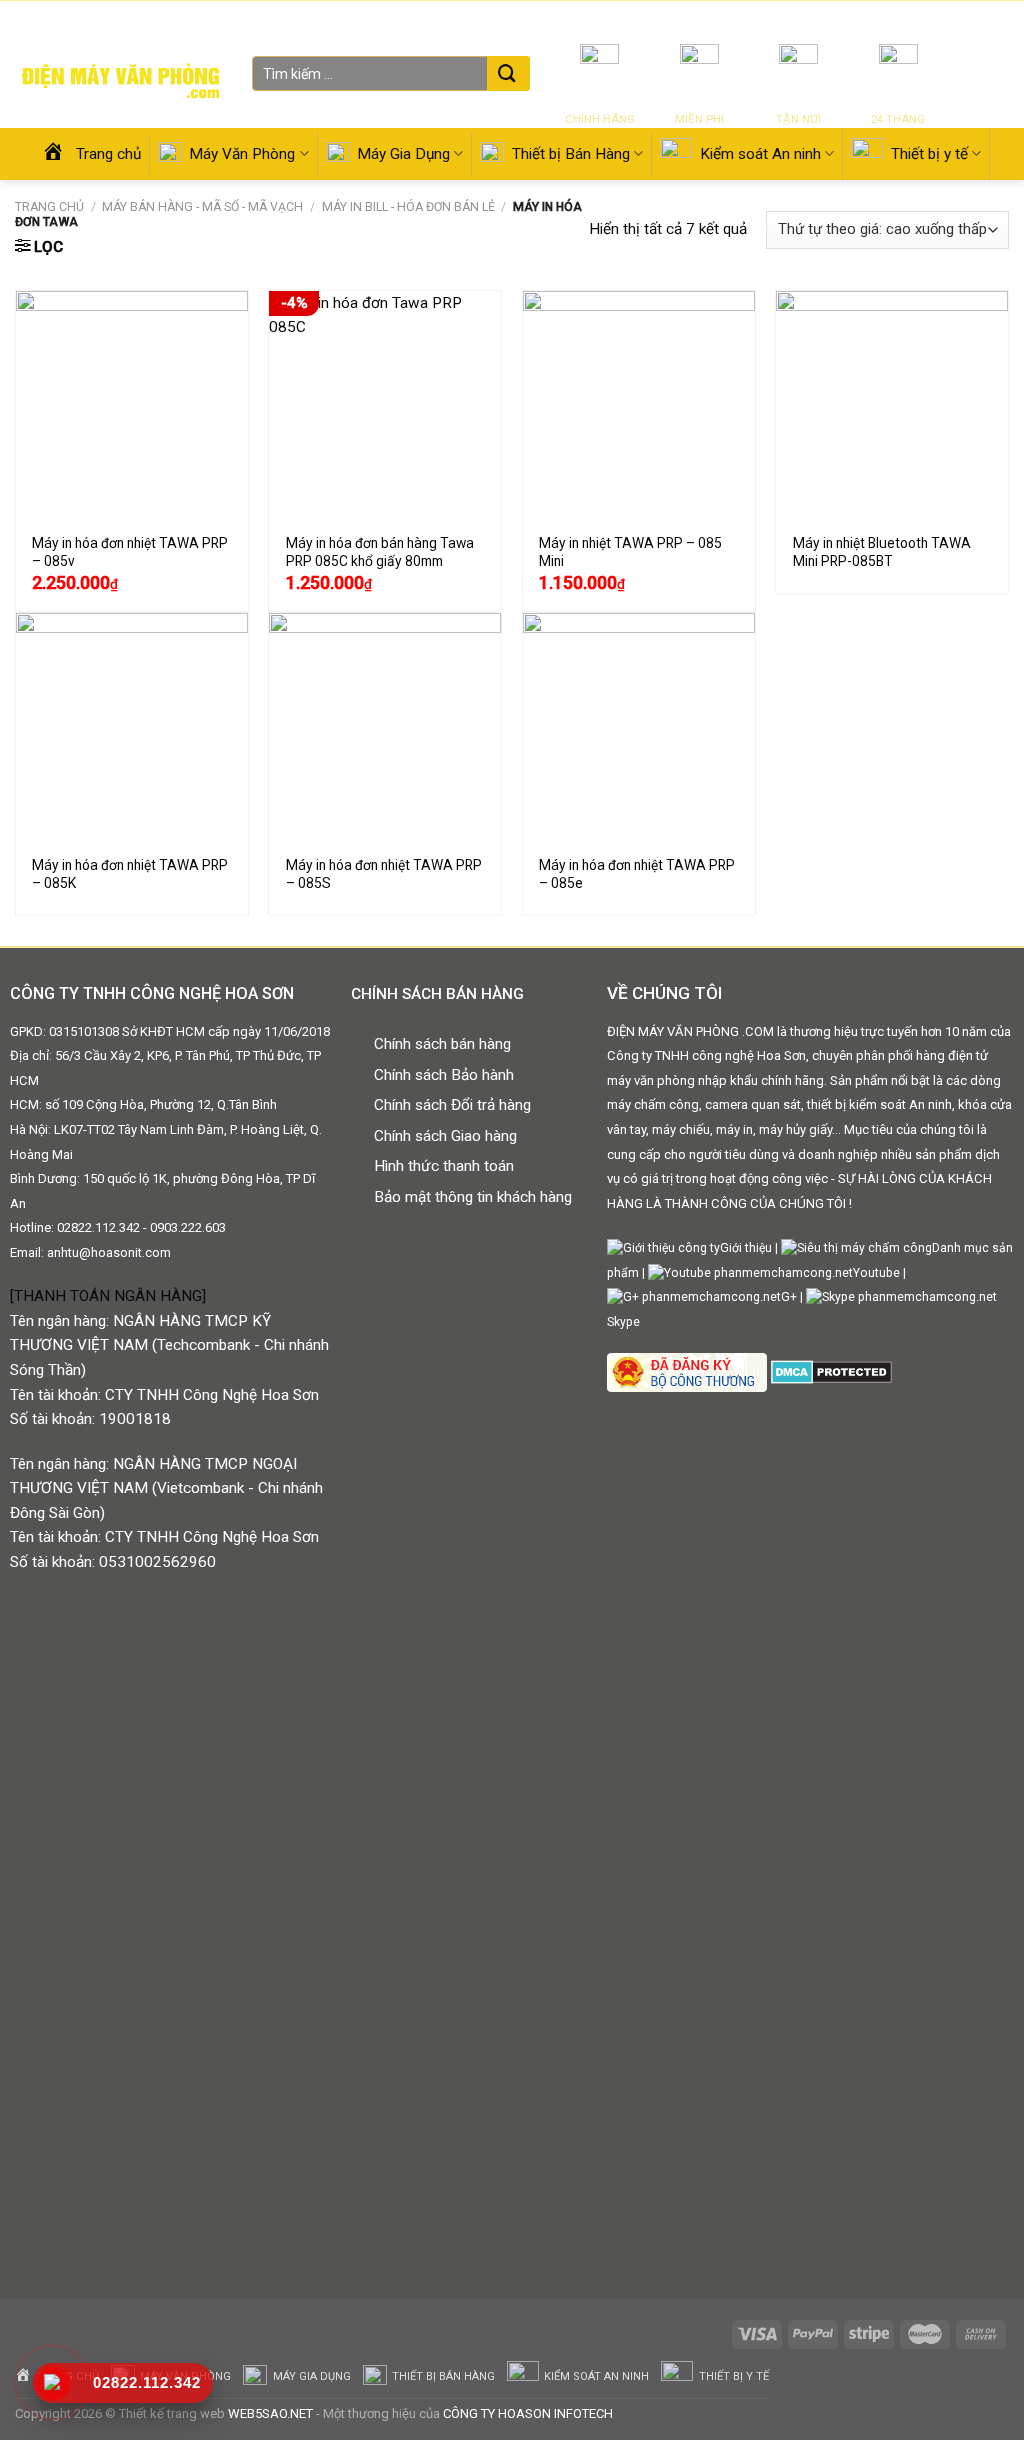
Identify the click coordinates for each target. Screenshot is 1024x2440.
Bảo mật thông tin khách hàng (473, 1197)
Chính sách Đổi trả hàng (452, 1105)
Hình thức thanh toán (444, 1166)
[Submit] (506, 75)
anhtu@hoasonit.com (109, 1252)
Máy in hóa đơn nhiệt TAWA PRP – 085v (130, 552)
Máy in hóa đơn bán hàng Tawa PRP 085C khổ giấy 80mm (380, 552)
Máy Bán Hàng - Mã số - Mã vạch (202, 207)
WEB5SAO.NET (270, 2413)
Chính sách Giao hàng (445, 1136)
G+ (789, 1297)
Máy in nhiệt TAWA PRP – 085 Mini (630, 552)
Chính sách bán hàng (442, 1044)
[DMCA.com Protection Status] (829, 1371)
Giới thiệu (827, 19)
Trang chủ (49, 207)
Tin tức (772, 19)
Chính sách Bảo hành (444, 1075)
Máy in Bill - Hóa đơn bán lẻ (408, 207)
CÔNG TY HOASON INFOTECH (528, 2413)
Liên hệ (883, 19)
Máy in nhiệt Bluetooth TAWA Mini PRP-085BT (882, 552)
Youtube (876, 1273)
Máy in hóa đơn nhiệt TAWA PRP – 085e (637, 874)
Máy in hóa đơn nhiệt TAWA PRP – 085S (384, 874)
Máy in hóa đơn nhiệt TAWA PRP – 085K (130, 874)
